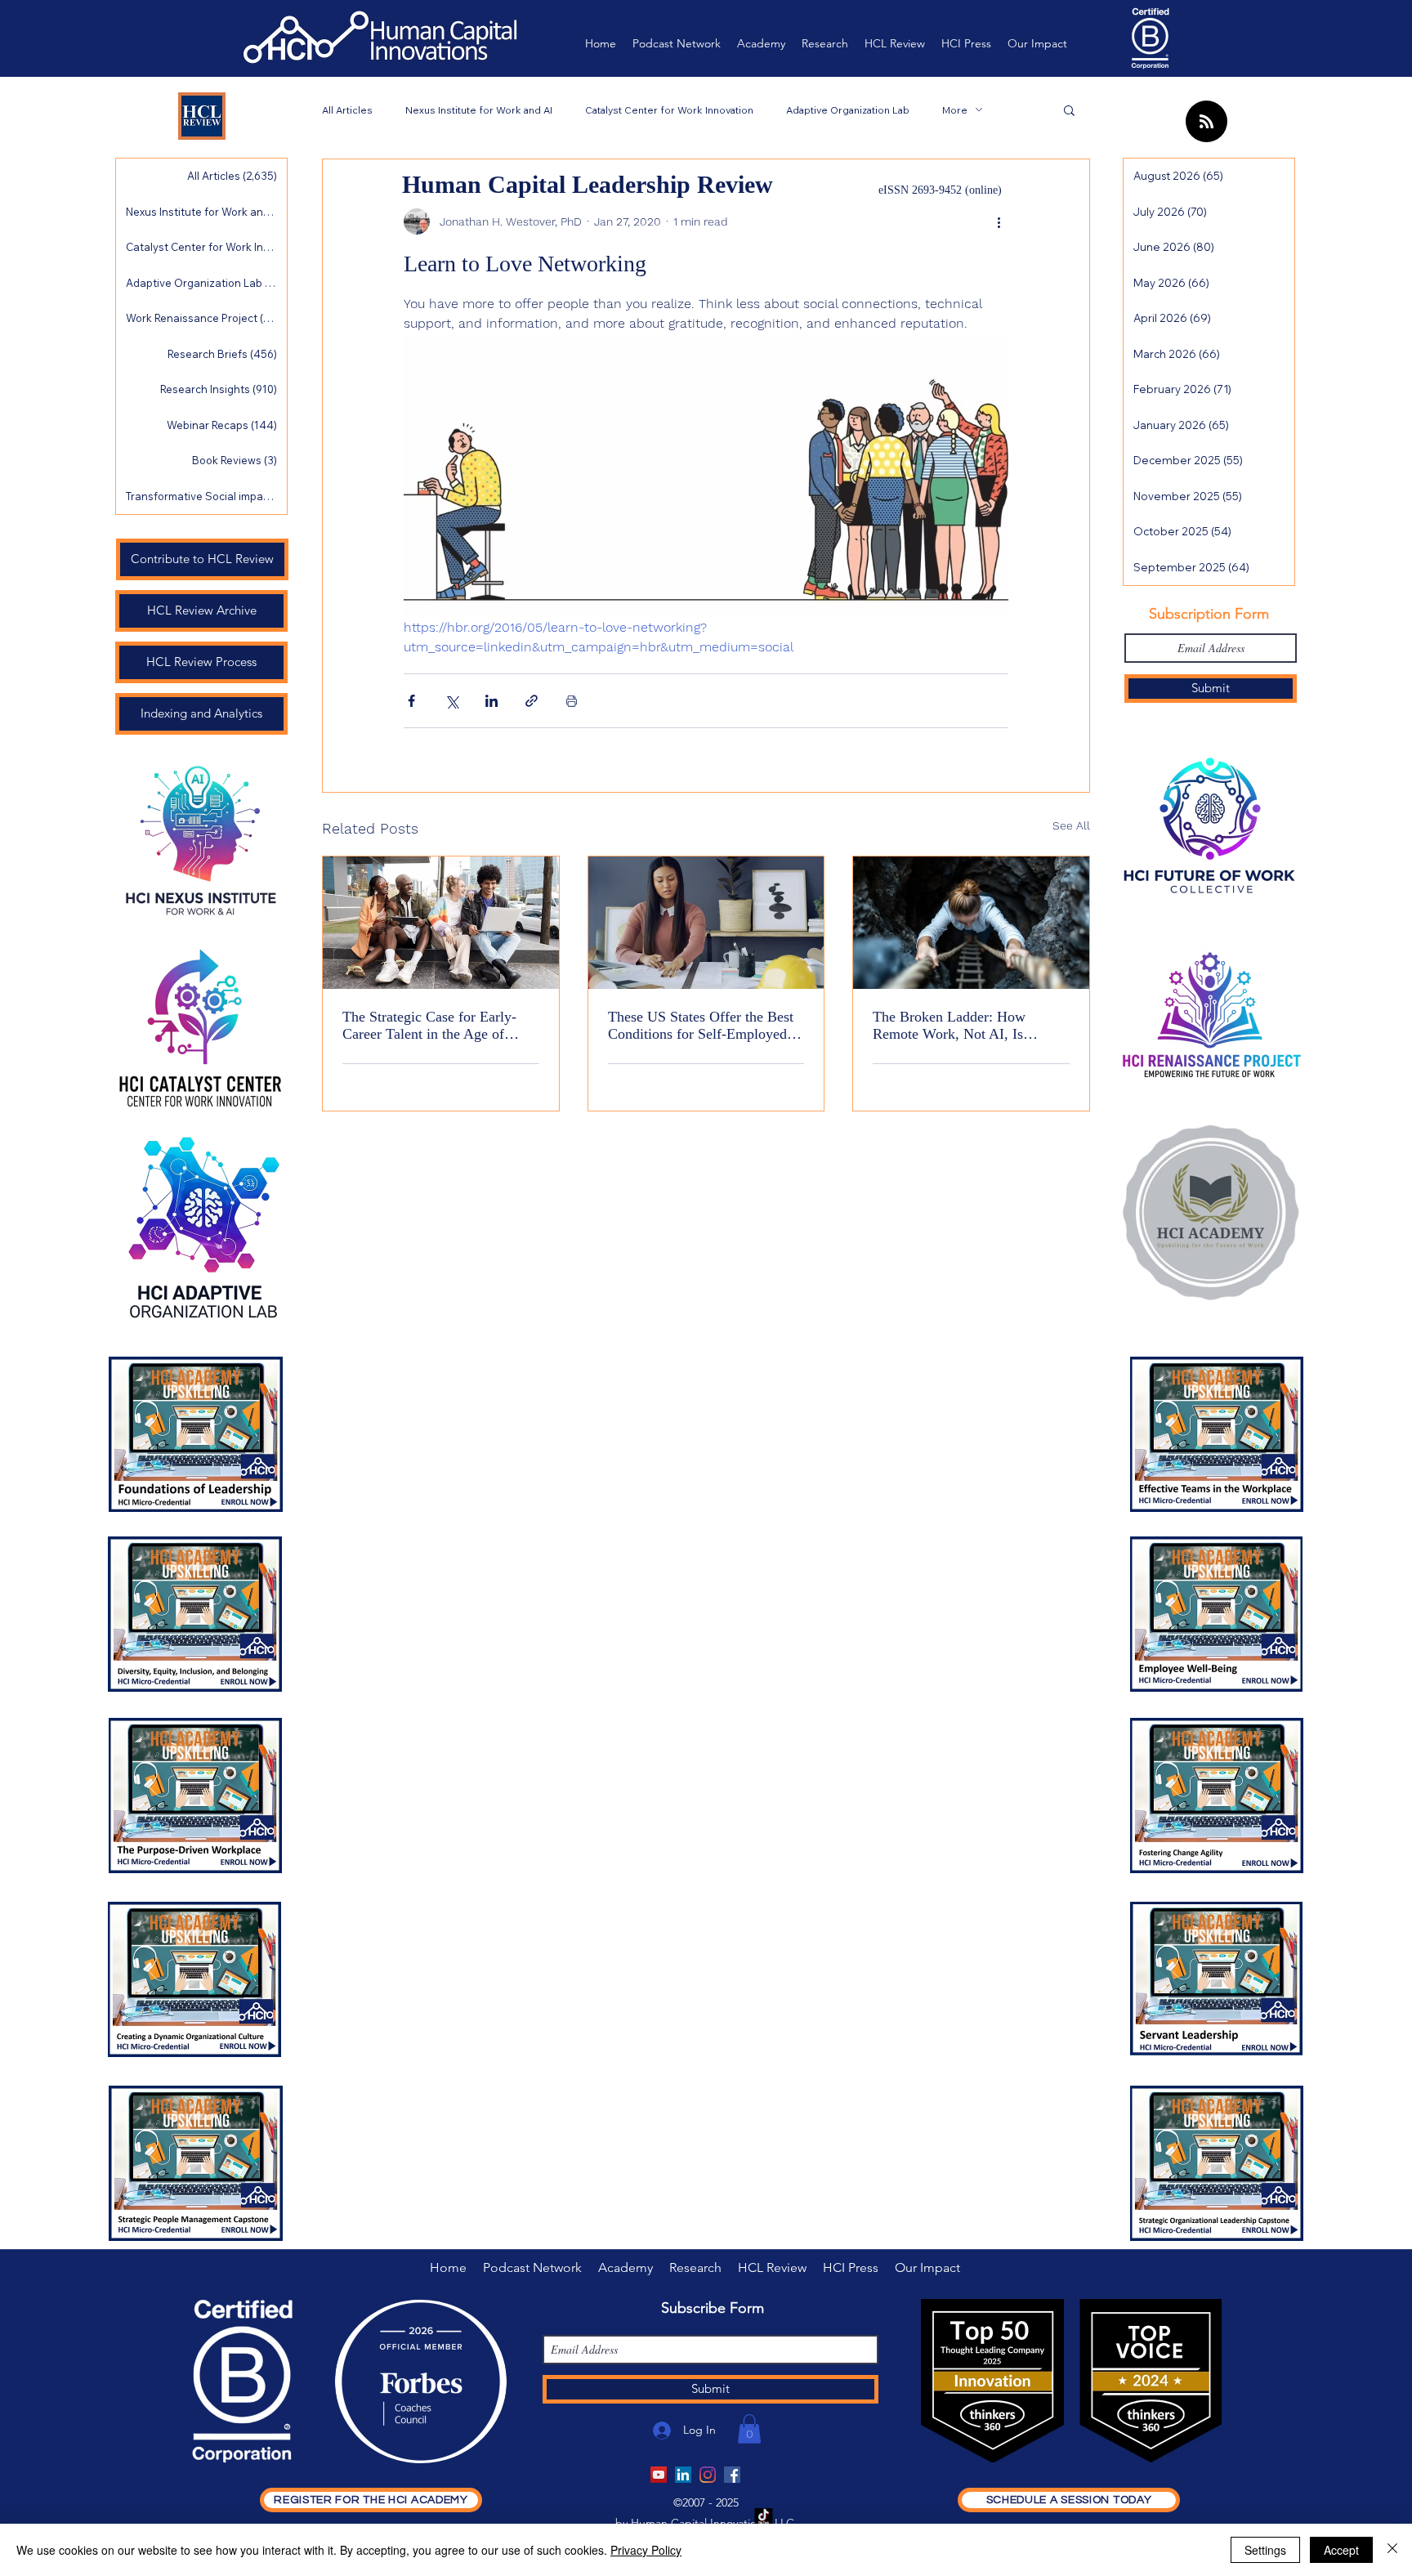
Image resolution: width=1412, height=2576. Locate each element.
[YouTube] (659, 2475)
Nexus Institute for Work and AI (479, 110)
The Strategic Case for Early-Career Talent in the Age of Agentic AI (429, 1026)
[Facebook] (732, 2475)
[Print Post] (572, 701)
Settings (1265, 2550)
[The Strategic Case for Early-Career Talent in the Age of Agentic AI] (441, 923)
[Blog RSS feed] (1206, 122)
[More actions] (999, 221)
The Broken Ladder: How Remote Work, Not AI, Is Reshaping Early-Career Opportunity (949, 1026)
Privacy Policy (646, 2550)
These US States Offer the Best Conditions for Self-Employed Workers (701, 1026)
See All (1071, 825)
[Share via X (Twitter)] (451, 701)
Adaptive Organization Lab (848, 110)
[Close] (1392, 2550)
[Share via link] (532, 701)
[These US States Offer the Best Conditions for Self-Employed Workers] (706, 923)
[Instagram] (708, 2475)
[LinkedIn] (683, 2475)
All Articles (347, 110)
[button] (1069, 110)
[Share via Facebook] (411, 701)
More (955, 110)
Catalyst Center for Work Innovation (669, 110)
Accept (1341, 2550)
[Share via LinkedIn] (492, 701)
